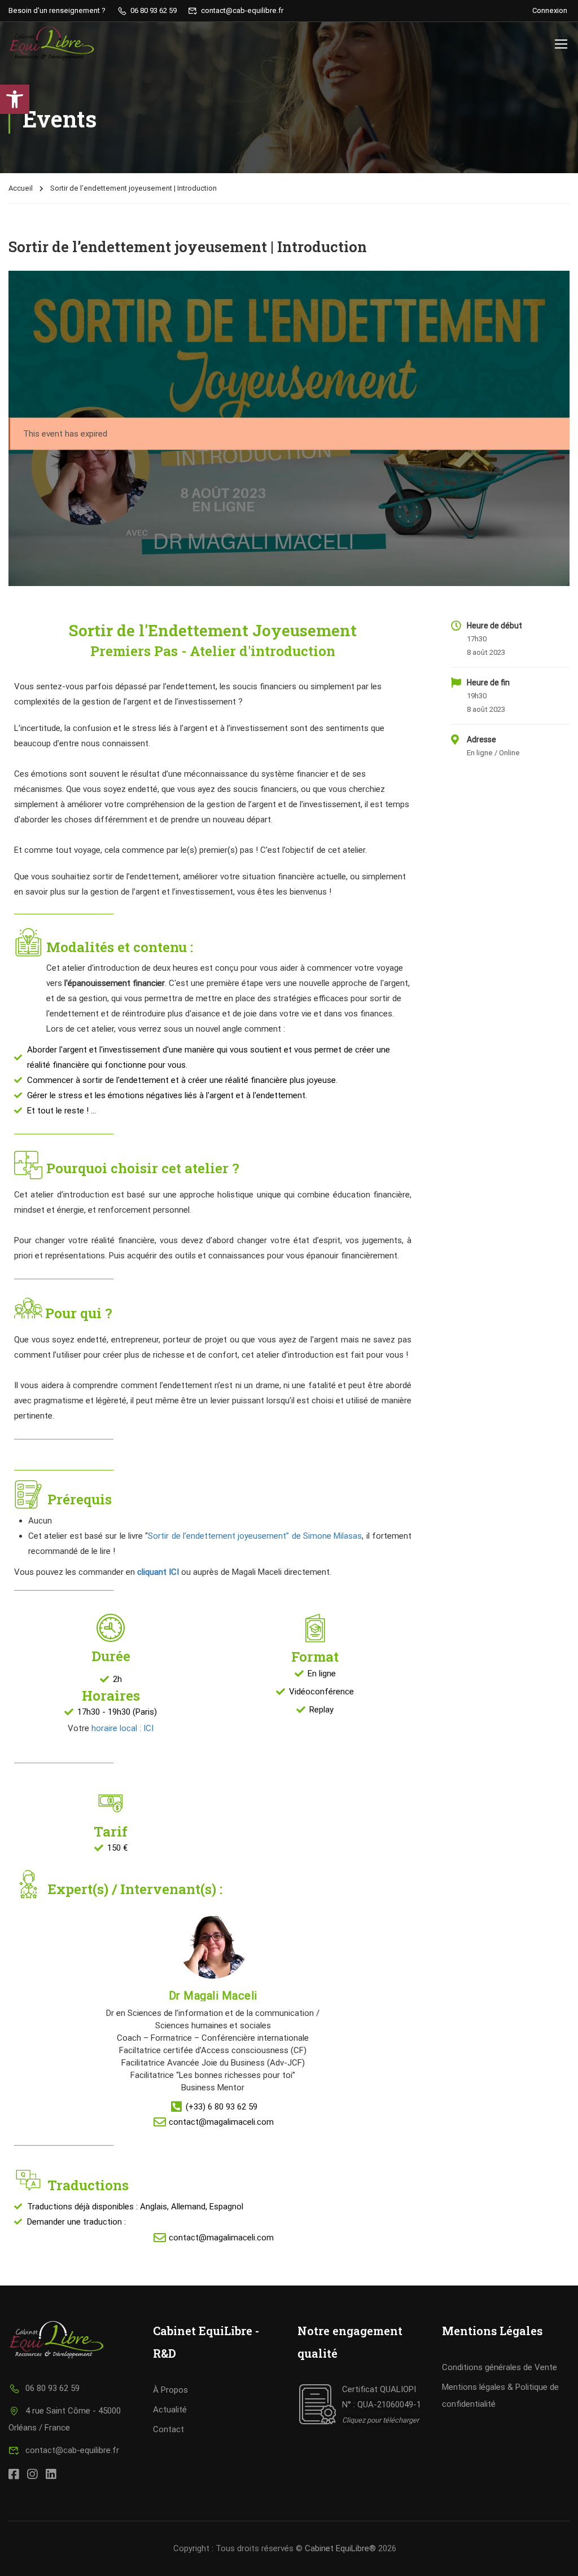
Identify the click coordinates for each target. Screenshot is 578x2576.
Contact (168, 2429)
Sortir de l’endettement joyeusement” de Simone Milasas (255, 1536)
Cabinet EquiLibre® (340, 2548)
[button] (15, 99)
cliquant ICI (158, 1572)
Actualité (170, 2410)
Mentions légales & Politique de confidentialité (500, 2396)
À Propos (170, 2390)
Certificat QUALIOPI (379, 2389)
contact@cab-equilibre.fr (72, 2450)
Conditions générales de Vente (500, 2367)
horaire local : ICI (122, 1728)
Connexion (550, 10)
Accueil (21, 188)
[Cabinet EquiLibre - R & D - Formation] (52, 43)
